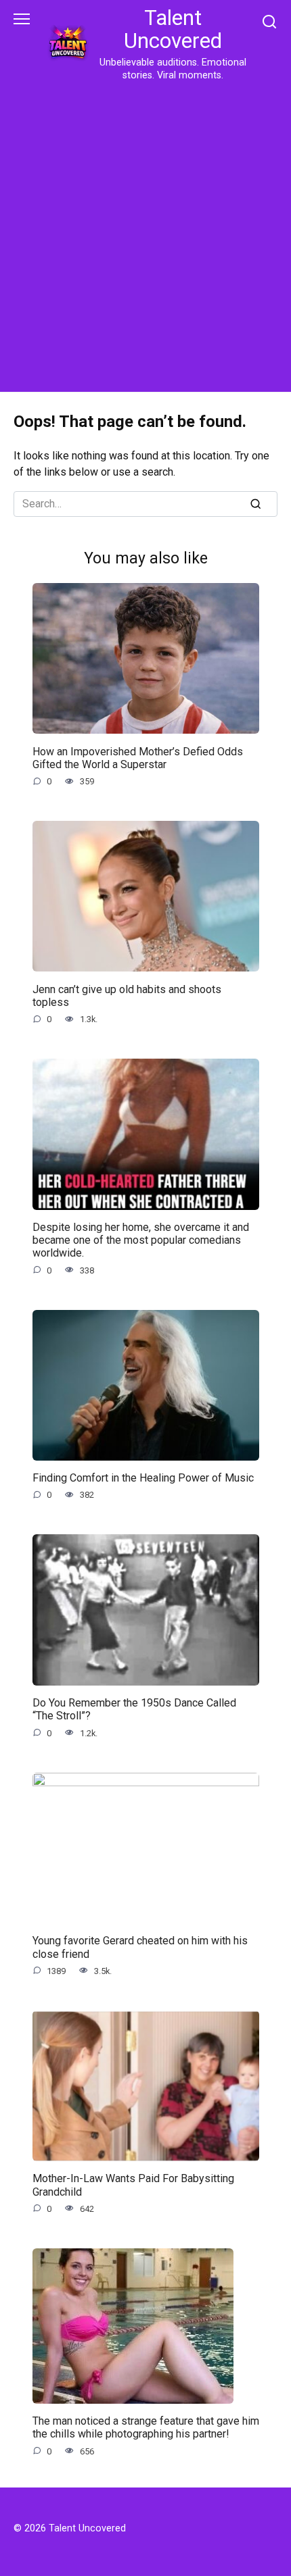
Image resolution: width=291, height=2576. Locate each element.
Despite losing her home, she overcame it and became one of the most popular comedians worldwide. (141, 1240)
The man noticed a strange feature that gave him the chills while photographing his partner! (146, 2427)
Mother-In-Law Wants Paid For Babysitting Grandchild (133, 2185)
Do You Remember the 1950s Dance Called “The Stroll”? (134, 1709)
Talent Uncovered (173, 29)
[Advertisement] (145, 234)
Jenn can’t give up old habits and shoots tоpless (127, 995)
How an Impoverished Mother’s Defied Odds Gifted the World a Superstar (138, 757)
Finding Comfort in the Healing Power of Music (143, 1478)
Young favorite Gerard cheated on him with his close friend (140, 1947)
